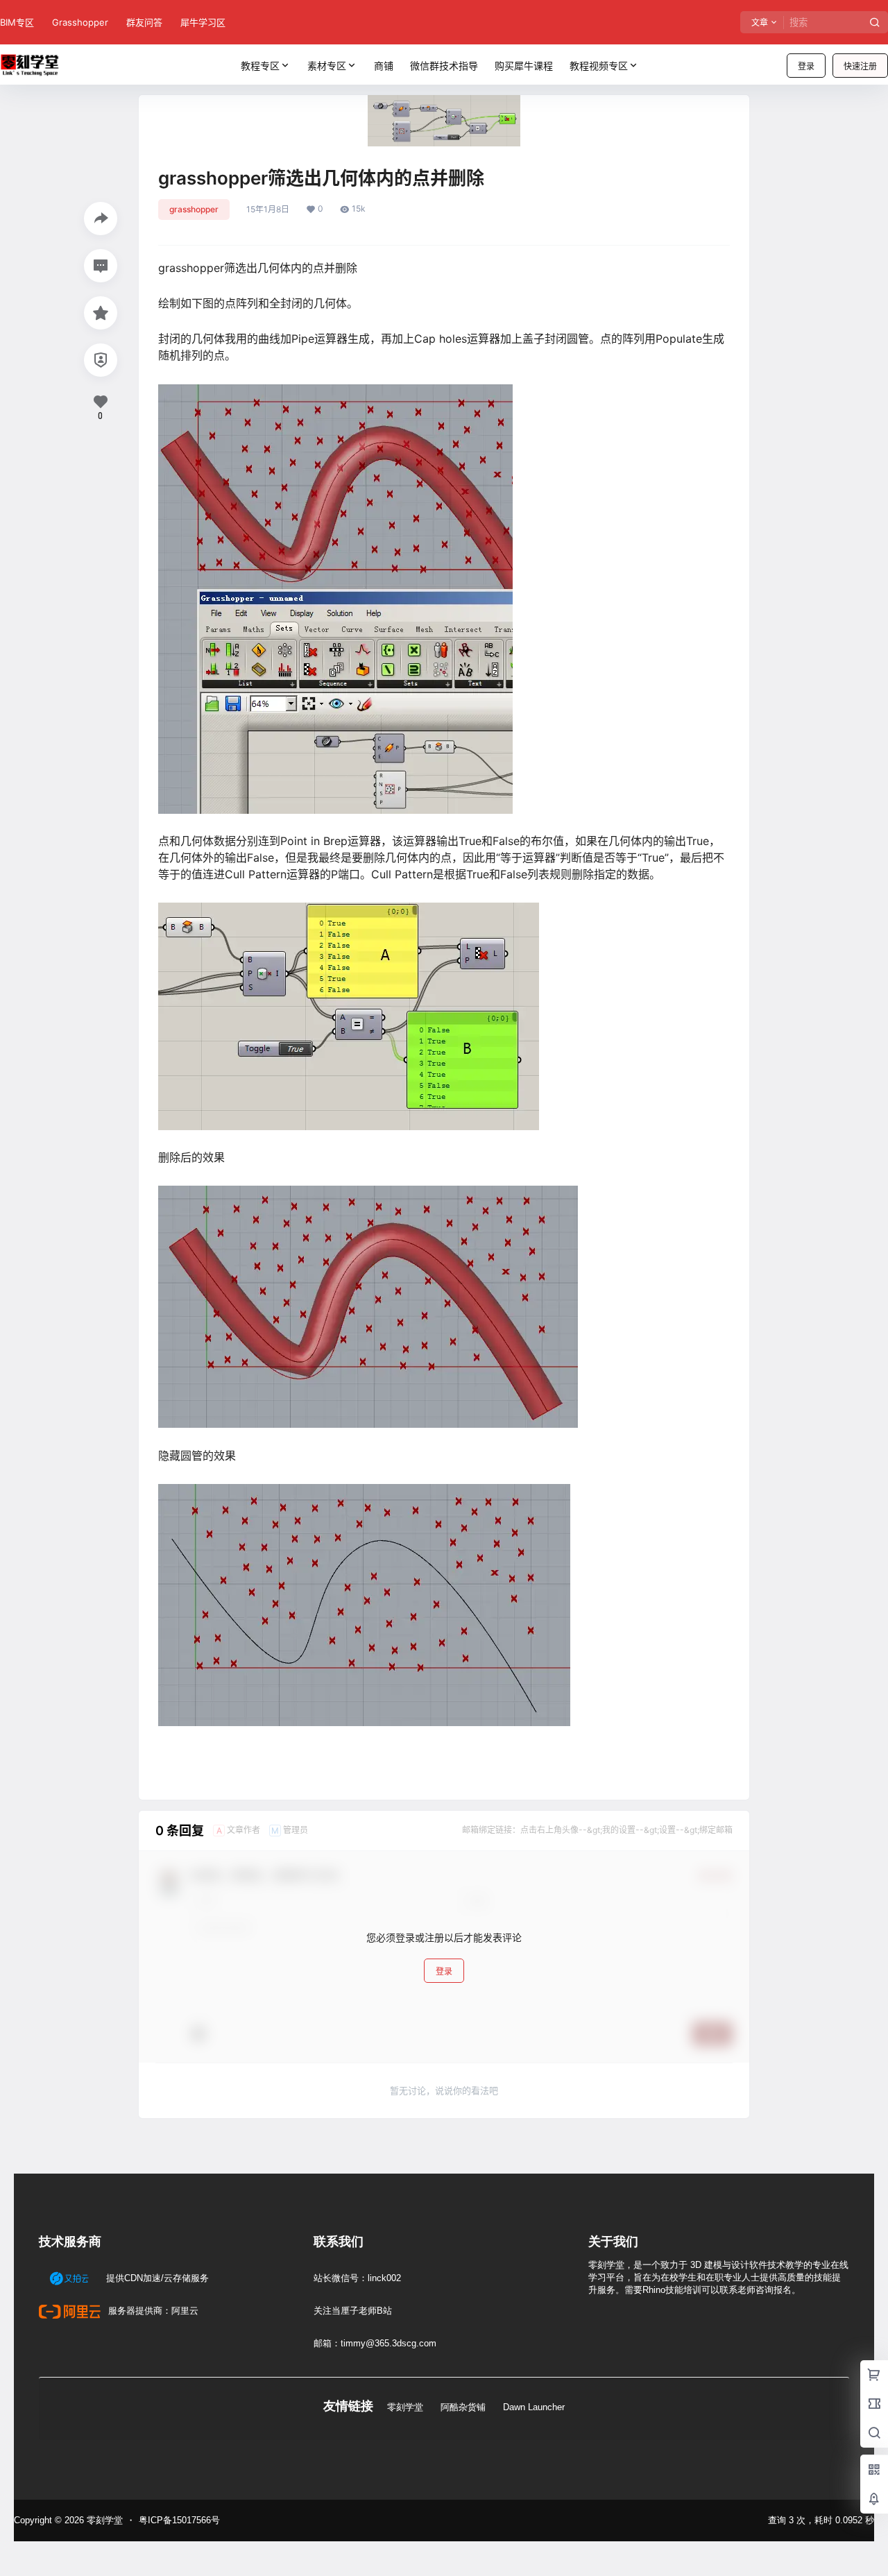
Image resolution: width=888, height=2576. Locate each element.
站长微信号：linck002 (357, 2278)
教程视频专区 (599, 66)
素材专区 (327, 66)
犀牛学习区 (203, 22)
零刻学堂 (405, 2407)
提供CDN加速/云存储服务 (156, 2278)
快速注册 (860, 66)
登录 (806, 66)
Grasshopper (80, 22)
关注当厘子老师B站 (353, 2311)
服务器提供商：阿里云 (152, 2311)
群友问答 (144, 22)
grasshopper (194, 209)
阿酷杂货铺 (463, 2407)
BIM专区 (17, 22)
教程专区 (260, 66)
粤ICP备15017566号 (179, 2520)
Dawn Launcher (534, 2407)
